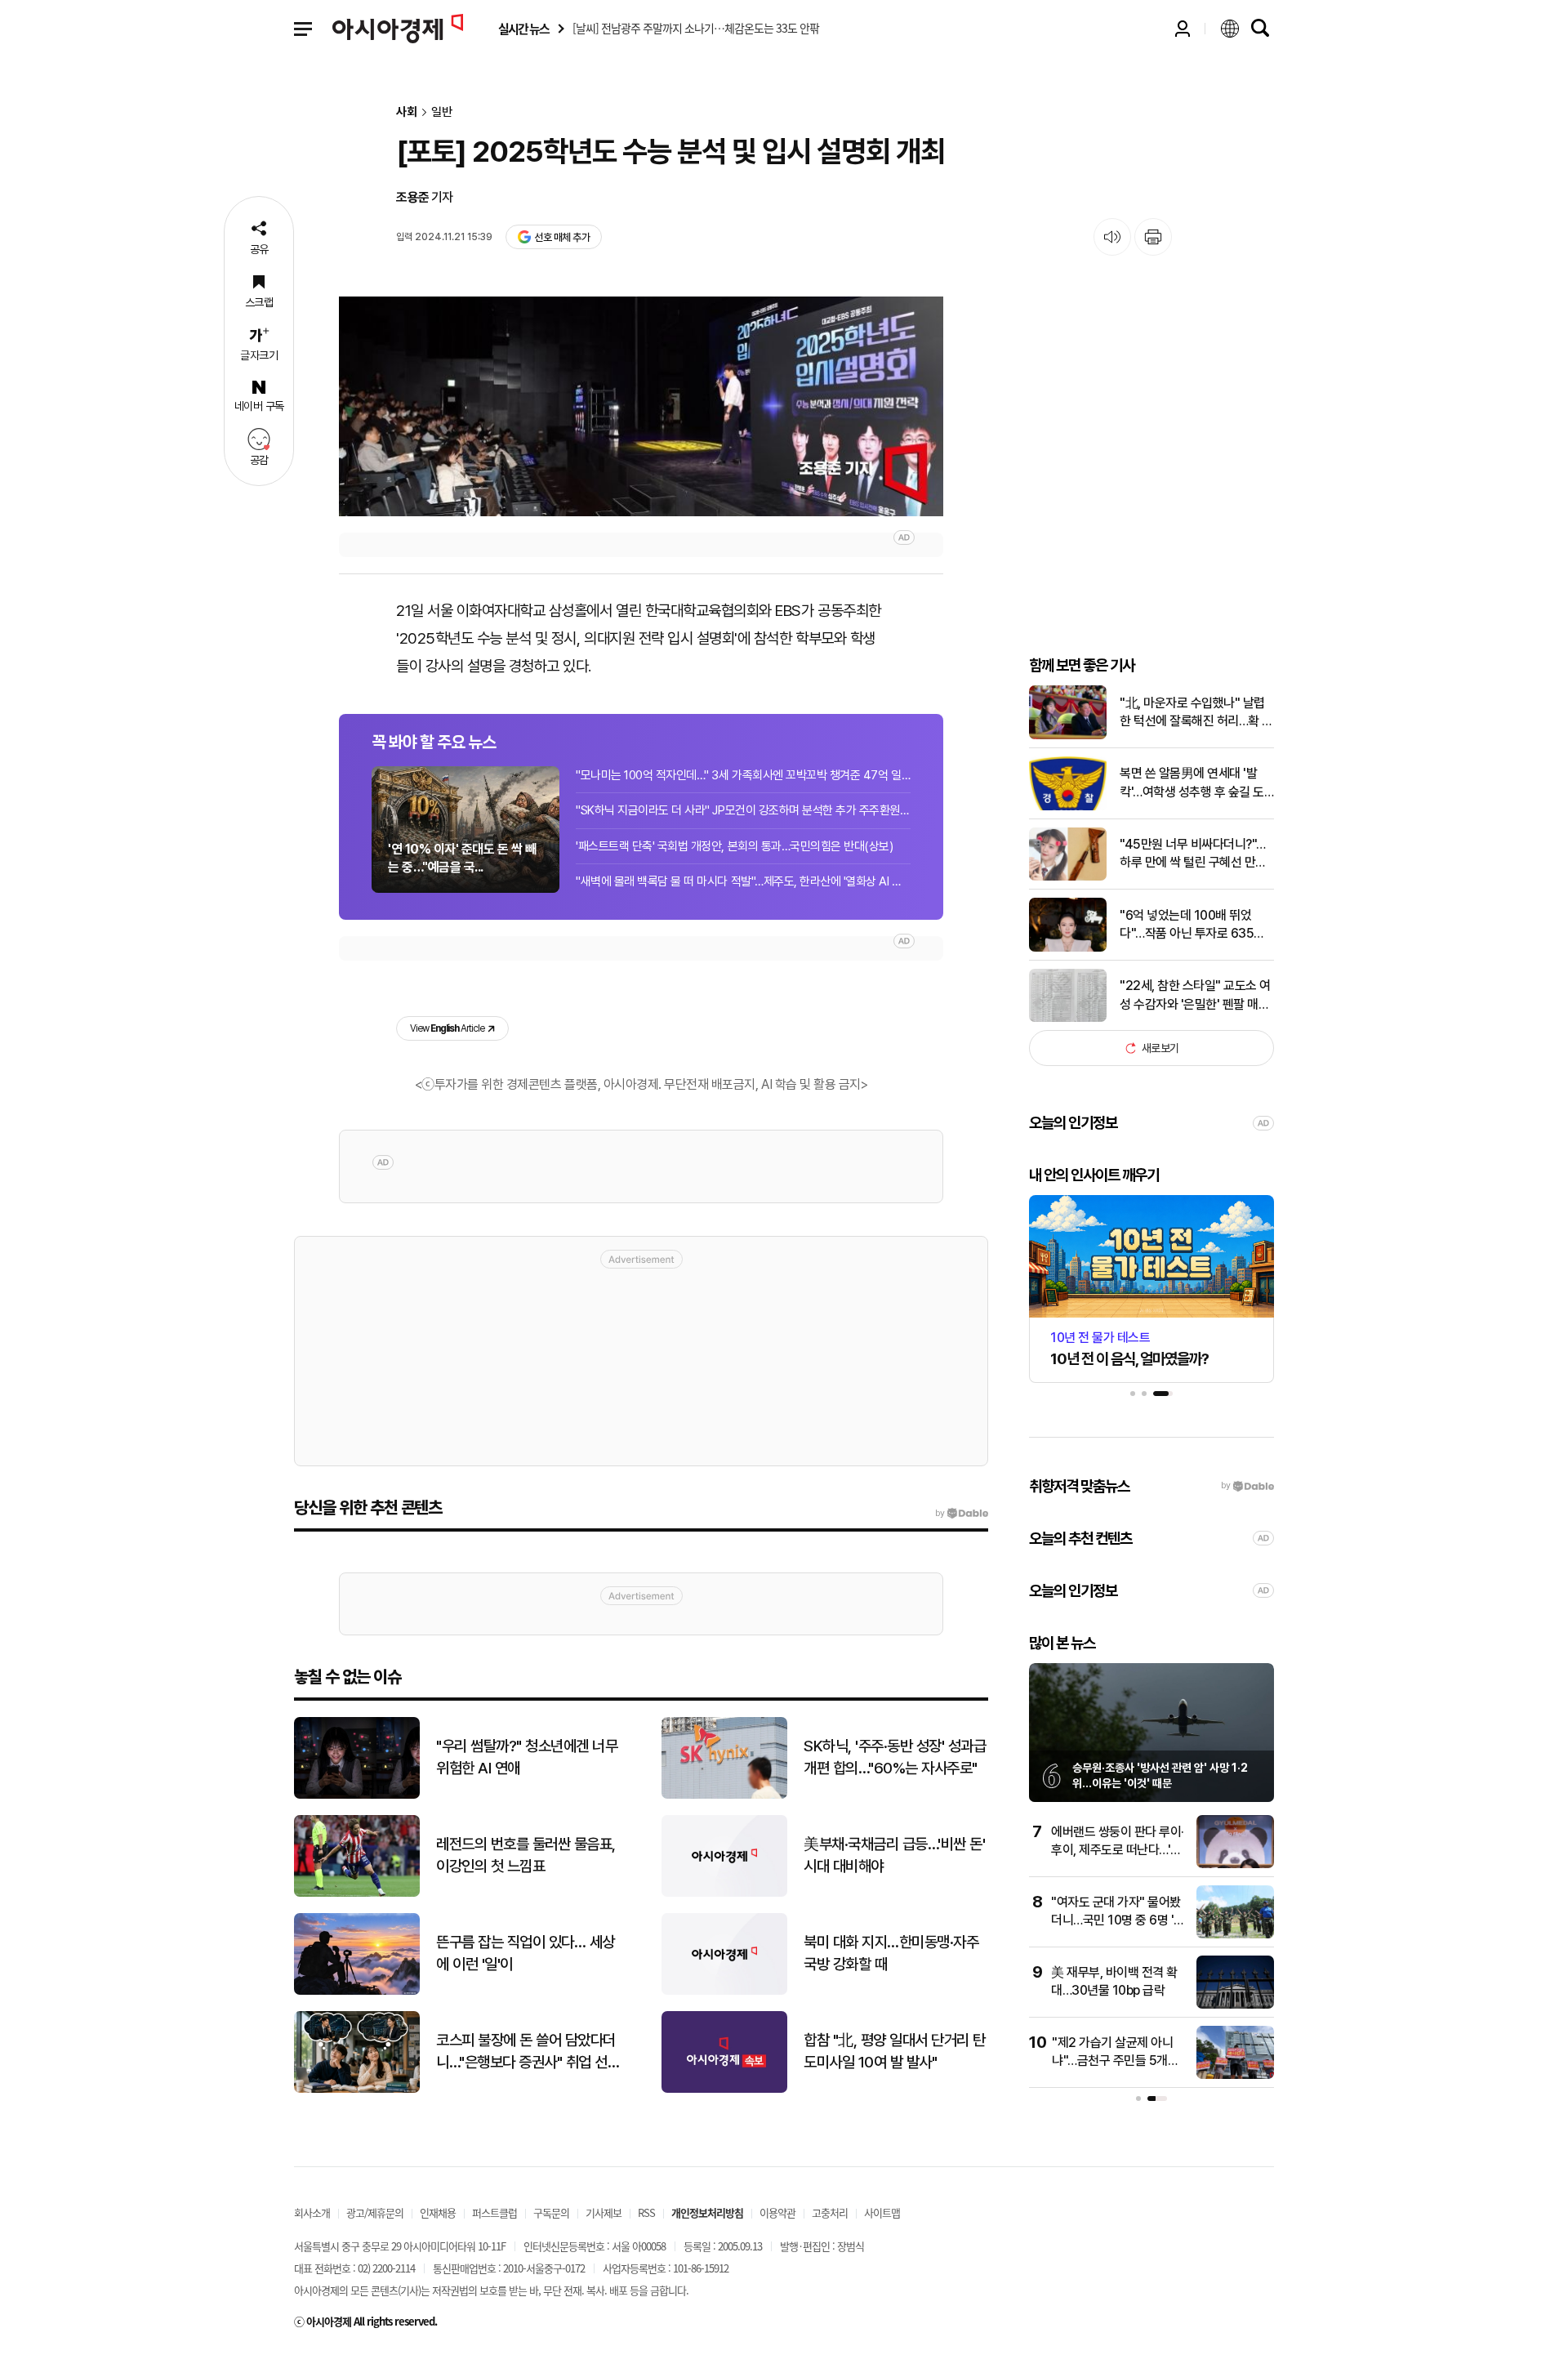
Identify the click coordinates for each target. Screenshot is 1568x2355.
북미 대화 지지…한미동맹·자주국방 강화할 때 (891, 1953)
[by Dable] (962, 1514)
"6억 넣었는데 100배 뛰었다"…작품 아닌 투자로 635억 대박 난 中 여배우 (1192, 925)
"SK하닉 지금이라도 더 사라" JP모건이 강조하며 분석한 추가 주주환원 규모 (743, 810)
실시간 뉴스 (523, 29)
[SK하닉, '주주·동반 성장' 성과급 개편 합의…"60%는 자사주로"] (724, 1795)
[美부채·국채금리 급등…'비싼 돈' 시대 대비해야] (724, 1893)
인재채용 (438, 2212)
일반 (442, 112)
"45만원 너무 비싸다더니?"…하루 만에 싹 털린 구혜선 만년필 (1193, 854)
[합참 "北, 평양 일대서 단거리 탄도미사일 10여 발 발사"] (724, 2089)
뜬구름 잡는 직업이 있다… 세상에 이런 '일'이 (526, 1953)
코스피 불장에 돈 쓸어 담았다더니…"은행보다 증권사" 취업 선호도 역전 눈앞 (528, 2052)
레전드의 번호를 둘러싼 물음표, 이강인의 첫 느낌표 (526, 1855)
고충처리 (830, 2212)
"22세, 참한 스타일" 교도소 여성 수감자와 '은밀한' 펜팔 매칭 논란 (1195, 996)
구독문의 (551, 2212)
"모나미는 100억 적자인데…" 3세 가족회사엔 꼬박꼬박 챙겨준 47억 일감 (743, 775)
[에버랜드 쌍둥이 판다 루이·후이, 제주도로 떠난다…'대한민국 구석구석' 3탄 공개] (1235, 1864)
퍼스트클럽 (494, 2212)
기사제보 (604, 2212)
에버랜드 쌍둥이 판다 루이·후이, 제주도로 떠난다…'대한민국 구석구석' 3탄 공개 (1118, 1850)
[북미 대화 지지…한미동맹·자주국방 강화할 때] (724, 1991)
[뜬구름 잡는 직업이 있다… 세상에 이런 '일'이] (357, 1991)
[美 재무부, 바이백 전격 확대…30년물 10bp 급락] (1235, 2005)
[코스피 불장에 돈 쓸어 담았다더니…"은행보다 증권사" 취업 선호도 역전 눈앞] (357, 2089)
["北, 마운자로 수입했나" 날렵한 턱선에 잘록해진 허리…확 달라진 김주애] (1068, 736)
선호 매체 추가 (562, 237)
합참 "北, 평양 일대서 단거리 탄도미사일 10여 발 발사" (895, 2051)
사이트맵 (882, 2212)
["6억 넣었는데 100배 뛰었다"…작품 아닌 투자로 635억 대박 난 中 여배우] (1068, 948)
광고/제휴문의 (375, 2212)
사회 (407, 112)
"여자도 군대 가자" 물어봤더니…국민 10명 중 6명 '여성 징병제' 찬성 (1118, 1920)
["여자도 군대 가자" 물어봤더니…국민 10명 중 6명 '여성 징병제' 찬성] (1235, 1935)
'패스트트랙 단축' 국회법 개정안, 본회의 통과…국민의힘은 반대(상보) (734, 846)
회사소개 (312, 2212)
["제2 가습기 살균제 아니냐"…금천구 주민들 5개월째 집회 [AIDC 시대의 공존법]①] (1235, 2075)
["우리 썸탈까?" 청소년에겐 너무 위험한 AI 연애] (357, 1795)
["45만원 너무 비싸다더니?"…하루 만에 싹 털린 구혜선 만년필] (1068, 877)
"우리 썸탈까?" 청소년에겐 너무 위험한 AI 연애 (527, 1757)
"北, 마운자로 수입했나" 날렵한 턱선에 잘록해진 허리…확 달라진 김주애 (1196, 713)
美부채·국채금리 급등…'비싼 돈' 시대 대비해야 (894, 1855)
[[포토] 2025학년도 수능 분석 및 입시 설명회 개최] (641, 406)
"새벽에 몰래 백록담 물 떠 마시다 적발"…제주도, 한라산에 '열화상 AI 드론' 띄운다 (743, 881)
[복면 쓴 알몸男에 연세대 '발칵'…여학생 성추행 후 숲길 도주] (1068, 807)
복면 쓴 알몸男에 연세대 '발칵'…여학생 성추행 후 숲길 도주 (1192, 783)
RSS (646, 2212)
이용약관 (777, 2212)
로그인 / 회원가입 (1183, 29)
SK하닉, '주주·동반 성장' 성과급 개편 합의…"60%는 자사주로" (895, 1757)
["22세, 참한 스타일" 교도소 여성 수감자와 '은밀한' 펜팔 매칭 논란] (1068, 1018)
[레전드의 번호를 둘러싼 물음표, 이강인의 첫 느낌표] (357, 1893)
